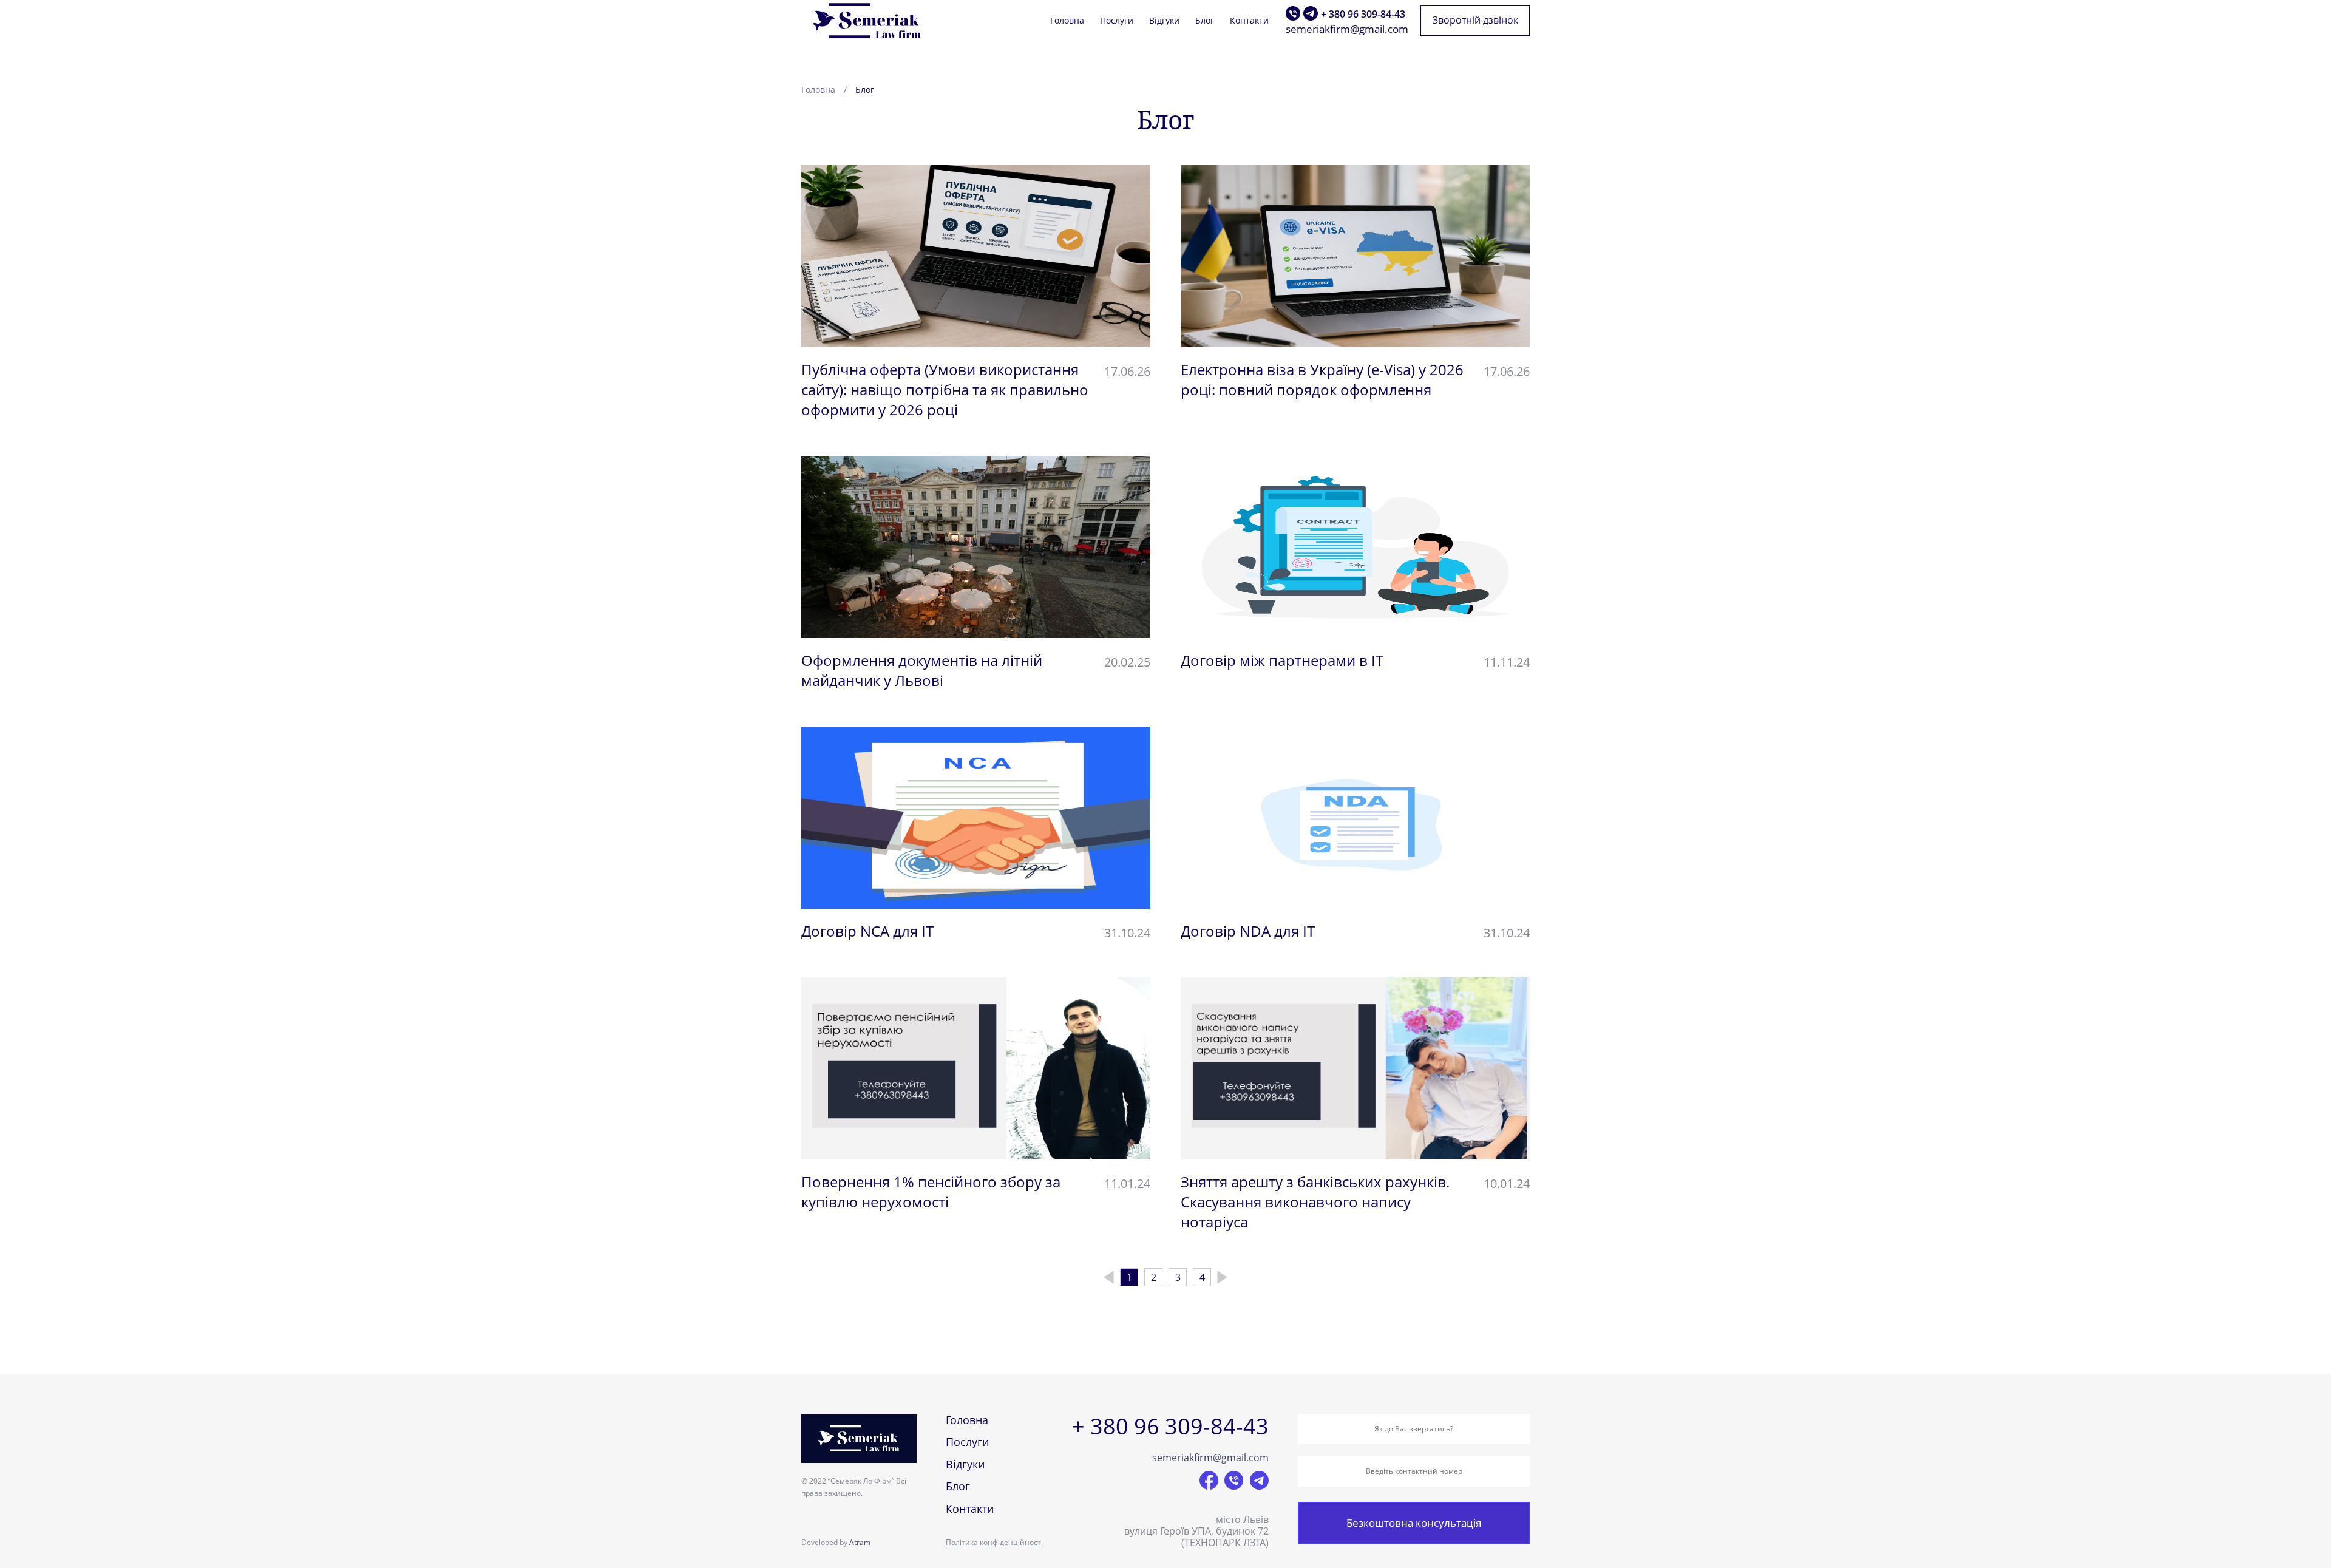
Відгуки (1164, 21)
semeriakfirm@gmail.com (1347, 29)
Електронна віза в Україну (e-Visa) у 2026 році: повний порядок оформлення (1322, 379)
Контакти (1249, 21)
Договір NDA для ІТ (1248, 931)
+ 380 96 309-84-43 (1363, 14)
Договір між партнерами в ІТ (1282, 660)
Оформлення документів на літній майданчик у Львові (922, 670)
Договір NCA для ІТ (867, 931)
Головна (1067, 21)
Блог (1205, 21)
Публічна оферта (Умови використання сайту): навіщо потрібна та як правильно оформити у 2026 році (945, 389)
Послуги (1117, 21)
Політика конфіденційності (994, 1542)
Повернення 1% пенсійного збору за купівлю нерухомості (931, 1192)
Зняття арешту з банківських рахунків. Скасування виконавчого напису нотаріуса (1315, 1202)
